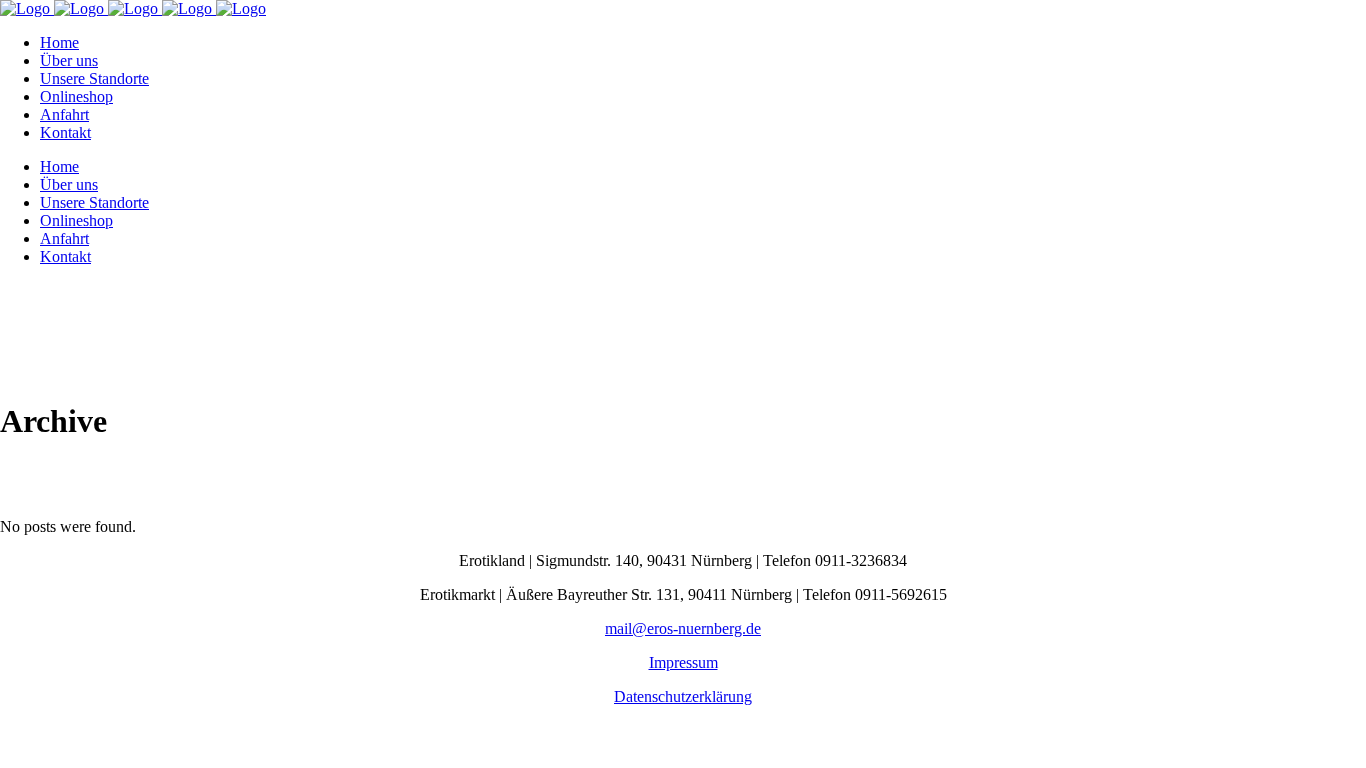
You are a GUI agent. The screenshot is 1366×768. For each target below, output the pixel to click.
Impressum (683, 662)
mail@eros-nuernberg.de (683, 628)
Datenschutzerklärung (683, 696)
